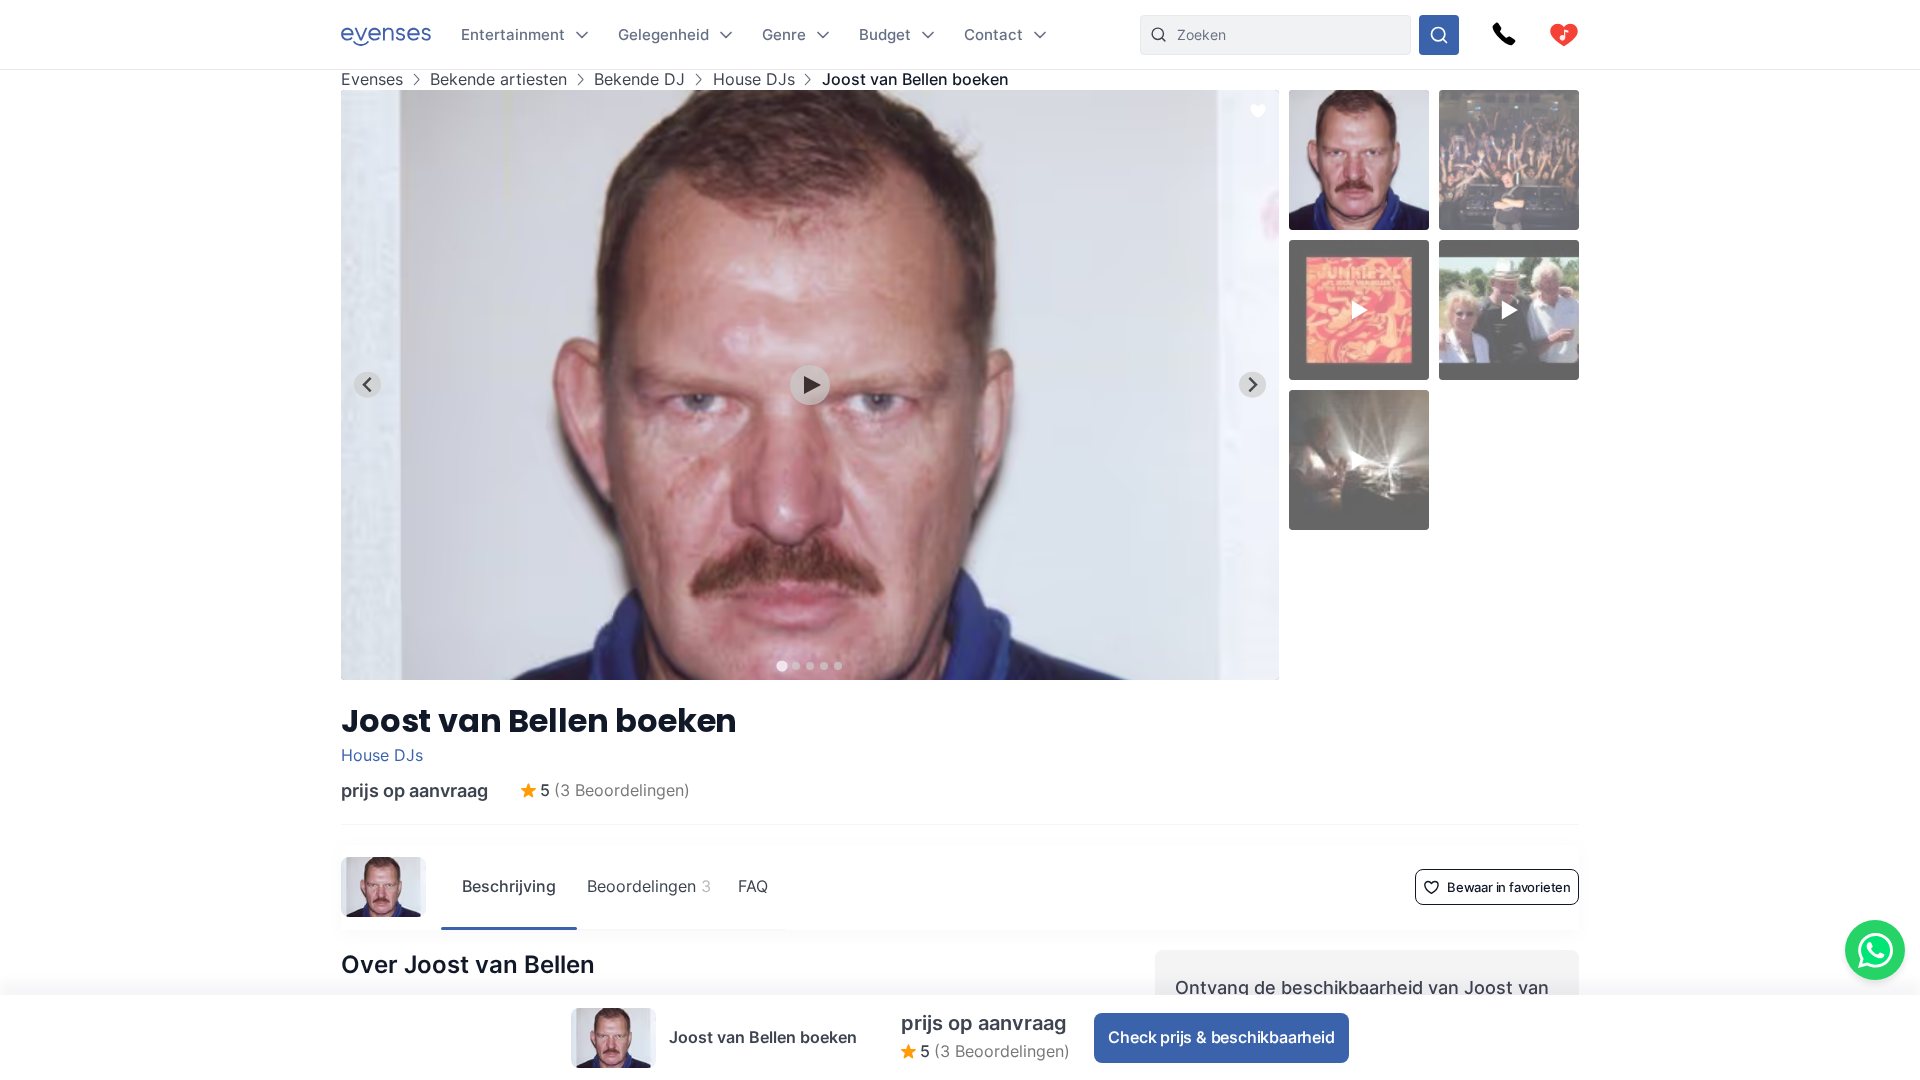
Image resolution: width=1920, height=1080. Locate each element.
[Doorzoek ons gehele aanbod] (1439, 35)
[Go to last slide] (367, 384)
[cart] (1564, 35)
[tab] (781, 665)
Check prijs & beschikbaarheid (1221, 1037)
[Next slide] (1252, 384)
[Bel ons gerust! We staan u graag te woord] (1504, 35)
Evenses (372, 79)
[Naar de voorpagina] (386, 34)
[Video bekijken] (810, 385)
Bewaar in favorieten (1509, 887)
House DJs (753, 79)
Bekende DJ (639, 79)
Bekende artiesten (498, 79)
